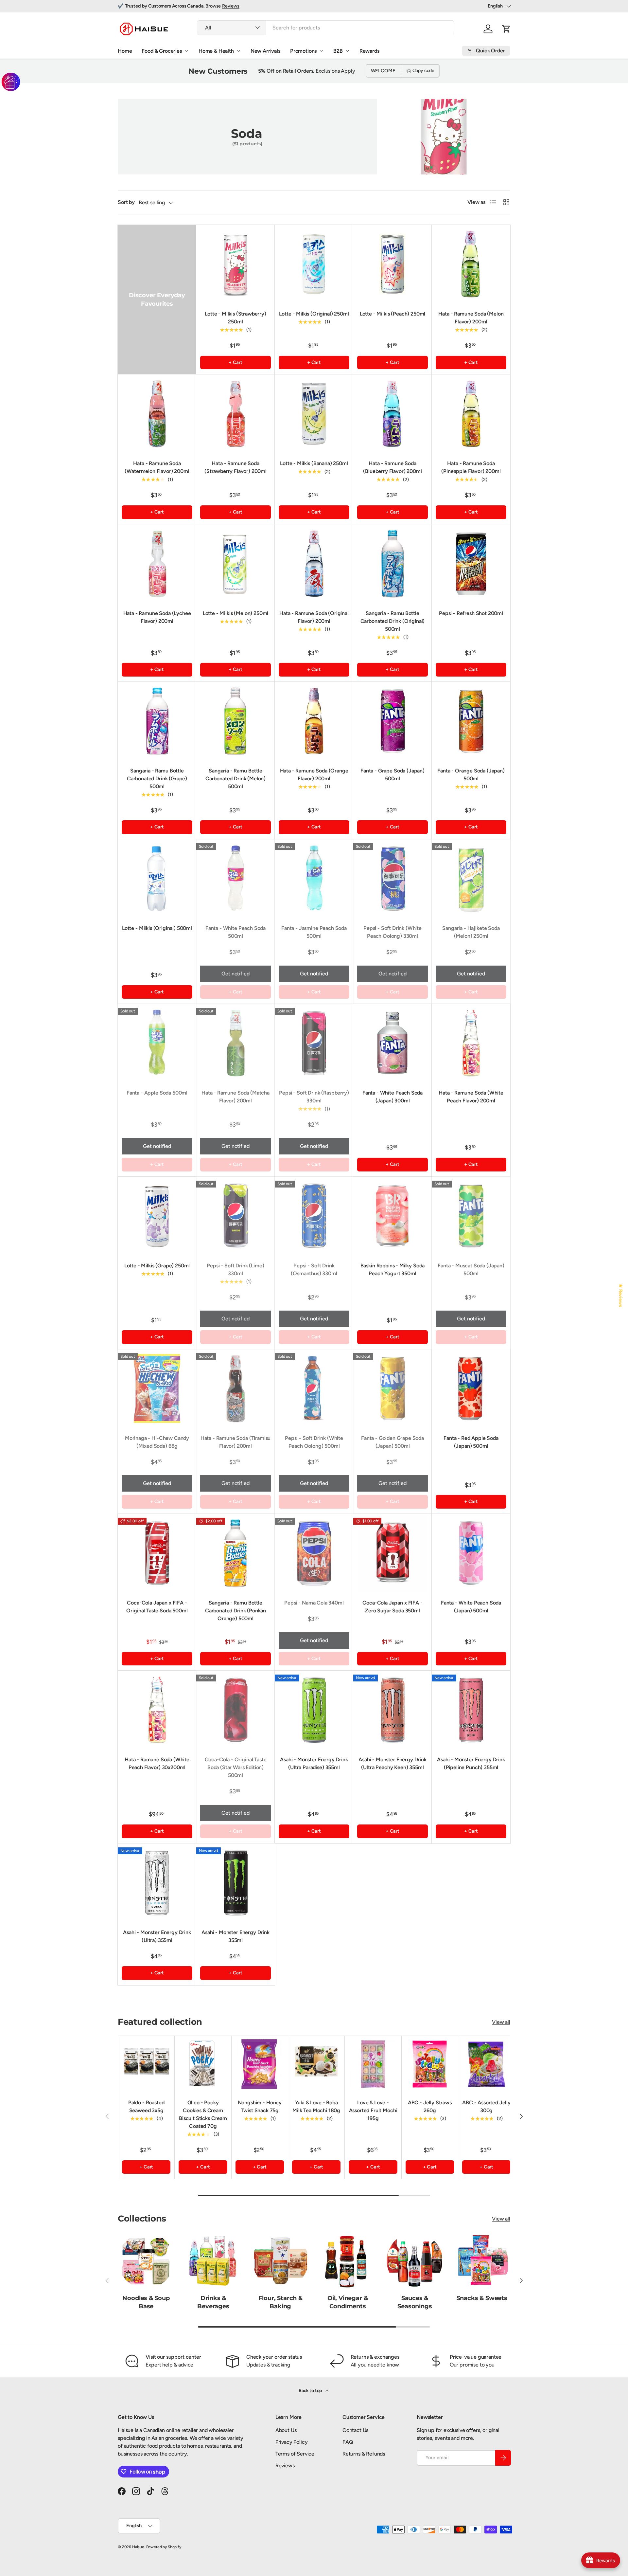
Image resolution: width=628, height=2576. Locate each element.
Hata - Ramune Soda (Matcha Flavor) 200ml (235, 1097)
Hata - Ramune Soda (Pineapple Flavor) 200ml (471, 467)
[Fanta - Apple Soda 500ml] (157, 1043)
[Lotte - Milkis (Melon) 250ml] (235, 564)
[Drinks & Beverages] (213, 2261)
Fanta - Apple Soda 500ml (157, 1093)
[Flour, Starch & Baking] (280, 2261)
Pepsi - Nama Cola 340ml (314, 1603)
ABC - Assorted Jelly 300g (486, 2106)
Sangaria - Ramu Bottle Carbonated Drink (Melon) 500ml (235, 779)
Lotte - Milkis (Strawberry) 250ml (235, 318)
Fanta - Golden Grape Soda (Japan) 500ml (392, 1442)
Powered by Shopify (164, 2547)
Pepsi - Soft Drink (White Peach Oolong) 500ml (314, 1442)
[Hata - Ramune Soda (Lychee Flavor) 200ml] (157, 564)
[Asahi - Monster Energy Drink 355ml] (235, 1883)
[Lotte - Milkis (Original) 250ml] (314, 264)
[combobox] (325, 28)
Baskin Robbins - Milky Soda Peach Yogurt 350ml (393, 1270)
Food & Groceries (162, 51)
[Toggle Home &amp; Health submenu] (238, 51)
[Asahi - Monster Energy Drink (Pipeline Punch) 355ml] (471, 1710)
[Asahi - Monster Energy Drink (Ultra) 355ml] (157, 1883)
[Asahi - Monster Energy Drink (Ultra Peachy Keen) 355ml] (392, 1710)
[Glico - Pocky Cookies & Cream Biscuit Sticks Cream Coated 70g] (203, 2064)
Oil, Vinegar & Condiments (348, 2302)
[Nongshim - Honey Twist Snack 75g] (260, 2064)
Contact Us (355, 2430)
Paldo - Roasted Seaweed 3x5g (146, 2106)
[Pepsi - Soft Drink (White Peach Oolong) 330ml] (392, 879)
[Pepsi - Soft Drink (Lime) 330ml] (235, 1216)
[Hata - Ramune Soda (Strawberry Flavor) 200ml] (235, 414)
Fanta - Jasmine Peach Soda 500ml (314, 932)
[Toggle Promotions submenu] (321, 51)
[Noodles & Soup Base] (146, 2261)
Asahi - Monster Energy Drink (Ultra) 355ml (157, 1936)
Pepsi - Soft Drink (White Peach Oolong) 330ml (392, 932)
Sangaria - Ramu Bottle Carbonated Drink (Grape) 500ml (157, 779)
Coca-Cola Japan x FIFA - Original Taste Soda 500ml (157, 1607)
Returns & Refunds (364, 2454)
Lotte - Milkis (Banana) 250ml (314, 463)
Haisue (138, 2547)
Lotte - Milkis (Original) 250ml (314, 314)
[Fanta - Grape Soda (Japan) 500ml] (392, 721)
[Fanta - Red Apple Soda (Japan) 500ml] (471, 1388)
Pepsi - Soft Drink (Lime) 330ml (235, 1270)
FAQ (348, 2442)
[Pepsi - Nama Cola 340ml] (314, 1553)
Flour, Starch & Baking (280, 2302)
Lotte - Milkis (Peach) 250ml (393, 314)
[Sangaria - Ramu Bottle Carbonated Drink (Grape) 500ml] (157, 721)
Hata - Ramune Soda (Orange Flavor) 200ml (314, 775)
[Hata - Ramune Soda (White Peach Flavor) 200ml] (471, 1043)
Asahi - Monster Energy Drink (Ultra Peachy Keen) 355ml (392, 1763)
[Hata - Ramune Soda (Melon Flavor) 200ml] (471, 264)
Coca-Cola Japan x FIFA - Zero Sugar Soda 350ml (392, 1607)
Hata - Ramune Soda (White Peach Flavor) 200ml (471, 1097)
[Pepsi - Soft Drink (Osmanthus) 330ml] (314, 1216)
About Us (286, 2430)
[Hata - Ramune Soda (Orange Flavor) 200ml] (314, 721)
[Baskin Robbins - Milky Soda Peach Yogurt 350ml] (392, 1216)
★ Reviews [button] (621, 1296)
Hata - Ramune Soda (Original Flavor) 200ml (314, 617)
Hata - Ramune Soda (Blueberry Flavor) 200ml (392, 467)
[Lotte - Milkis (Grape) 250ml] (157, 1216)
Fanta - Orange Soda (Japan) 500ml (471, 775)
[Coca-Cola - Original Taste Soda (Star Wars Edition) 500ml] (235, 1710)
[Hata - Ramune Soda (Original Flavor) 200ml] (314, 564)
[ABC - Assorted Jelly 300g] (486, 2064)
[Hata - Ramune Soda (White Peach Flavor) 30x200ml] (157, 1710)
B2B (338, 51)
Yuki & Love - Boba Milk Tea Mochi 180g (316, 2106)
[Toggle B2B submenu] (347, 51)
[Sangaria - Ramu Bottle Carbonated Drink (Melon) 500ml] (235, 721)
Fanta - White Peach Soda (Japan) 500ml (471, 1607)
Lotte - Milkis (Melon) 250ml (236, 613)
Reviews (231, 6)
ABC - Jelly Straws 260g (430, 2106)
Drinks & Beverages (213, 2302)
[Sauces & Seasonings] (415, 2261)
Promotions (303, 51)
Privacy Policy (292, 2442)
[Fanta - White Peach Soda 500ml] (235, 879)
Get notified (235, 974)
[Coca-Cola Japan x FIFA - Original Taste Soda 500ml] (157, 1553)
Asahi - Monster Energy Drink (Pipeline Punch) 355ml (471, 1763)
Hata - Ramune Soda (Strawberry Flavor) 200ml (235, 467)
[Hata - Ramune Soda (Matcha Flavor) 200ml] (235, 1043)
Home (125, 51)
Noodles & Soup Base (146, 2302)
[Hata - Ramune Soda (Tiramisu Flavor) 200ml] (235, 1388)
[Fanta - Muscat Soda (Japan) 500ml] (471, 1216)
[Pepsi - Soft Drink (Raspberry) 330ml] (314, 1043)
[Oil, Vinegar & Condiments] (348, 2261)
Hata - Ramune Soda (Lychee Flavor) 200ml (157, 617)
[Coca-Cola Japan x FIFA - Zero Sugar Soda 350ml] (392, 1553)
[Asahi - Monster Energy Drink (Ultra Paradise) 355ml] (314, 1710)
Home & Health (216, 51)
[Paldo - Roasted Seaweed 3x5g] (146, 2064)
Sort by (126, 202)
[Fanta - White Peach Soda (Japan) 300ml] (392, 1043)
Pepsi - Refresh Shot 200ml (471, 613)
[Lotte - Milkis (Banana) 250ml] (314, 414)
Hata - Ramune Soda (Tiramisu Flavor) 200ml (236, 1442)
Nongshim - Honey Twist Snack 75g (260, 2106)
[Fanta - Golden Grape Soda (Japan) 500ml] (392, 1388)
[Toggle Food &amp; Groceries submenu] (186, 51)
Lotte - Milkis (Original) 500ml (157, 928)
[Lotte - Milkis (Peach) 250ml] (392, 264)
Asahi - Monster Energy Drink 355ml (235, 1936)
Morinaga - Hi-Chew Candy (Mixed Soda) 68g (157, 1442)
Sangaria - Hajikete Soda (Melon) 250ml (471, 932)
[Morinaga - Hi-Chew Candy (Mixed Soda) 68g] (157, 1388)
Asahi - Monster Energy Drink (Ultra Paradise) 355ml (314, 1763)
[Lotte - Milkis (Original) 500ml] (157, 879)
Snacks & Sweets (482, 2298)
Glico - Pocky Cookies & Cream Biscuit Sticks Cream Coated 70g (203, 2114)
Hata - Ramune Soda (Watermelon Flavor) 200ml (157, 467)
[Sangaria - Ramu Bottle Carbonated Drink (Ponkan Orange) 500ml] (235, 1553)
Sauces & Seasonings (415, 2302)
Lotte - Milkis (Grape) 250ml (157, 1266)
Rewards (369, 51)
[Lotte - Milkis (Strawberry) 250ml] (235, 264)
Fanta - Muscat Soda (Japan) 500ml (471, 1270)
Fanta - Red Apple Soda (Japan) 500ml (471, 1442)
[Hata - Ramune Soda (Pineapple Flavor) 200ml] (471, 414)
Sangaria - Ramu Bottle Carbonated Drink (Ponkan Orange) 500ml (235, 1611)
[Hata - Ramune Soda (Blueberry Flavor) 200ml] (392, 414)
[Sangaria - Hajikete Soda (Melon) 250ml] (471, 879)
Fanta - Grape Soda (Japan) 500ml (392, 775)
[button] (506, 29)
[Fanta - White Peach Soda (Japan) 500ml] (471, 1553)
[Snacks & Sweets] (482, 2261)
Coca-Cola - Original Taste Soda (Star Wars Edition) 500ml (236, 1767)
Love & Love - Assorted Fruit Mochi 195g (373, 2110)
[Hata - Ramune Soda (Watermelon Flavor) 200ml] (157, 414)
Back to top (311, 2391)
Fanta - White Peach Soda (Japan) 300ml (392, 1097)
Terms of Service (295, 2454)
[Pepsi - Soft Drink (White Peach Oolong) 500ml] (314, 1388)
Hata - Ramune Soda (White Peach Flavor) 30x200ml (157, 1763)
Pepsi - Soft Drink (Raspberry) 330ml (314, 1097)
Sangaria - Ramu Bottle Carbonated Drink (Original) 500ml (393, 621)
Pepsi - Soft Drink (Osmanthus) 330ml (314, 1270)
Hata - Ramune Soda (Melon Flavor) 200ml (471, 318)
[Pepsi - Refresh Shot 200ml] (471, 564)
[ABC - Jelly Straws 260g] (430, 2064)
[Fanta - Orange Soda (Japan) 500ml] (471, 721)
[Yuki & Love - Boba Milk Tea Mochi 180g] (316, 2064)
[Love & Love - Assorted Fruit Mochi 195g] (373, 2064)
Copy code (424, 71)
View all (501, 2022)
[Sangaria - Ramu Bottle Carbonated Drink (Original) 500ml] (392, 564)
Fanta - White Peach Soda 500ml (235, 932)
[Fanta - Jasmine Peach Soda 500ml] (314, 879)
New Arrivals (265, 51)
